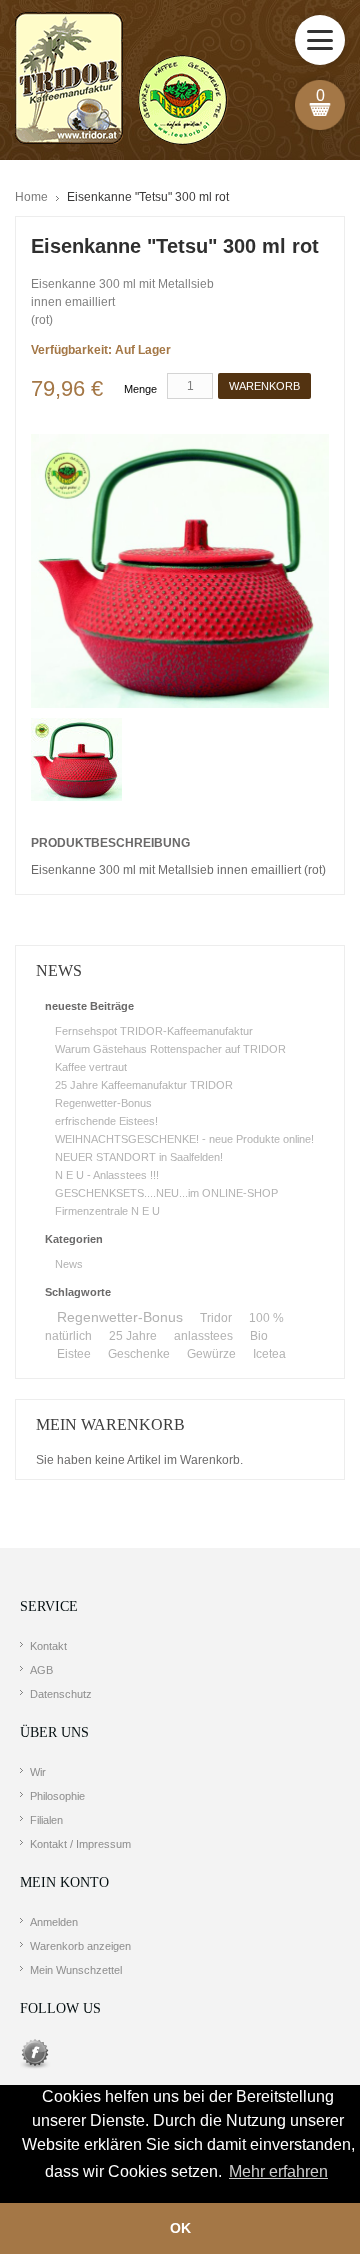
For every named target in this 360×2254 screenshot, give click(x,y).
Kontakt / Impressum (80, 1844)
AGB (41, 1670)
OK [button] (180, 2228)
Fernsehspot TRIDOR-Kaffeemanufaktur (154, 1031)
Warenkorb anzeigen (80, 1946)
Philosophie (57, 1796)
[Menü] (320, 40)
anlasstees (203, 1336)
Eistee (74, 1354)
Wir (38, 1772)
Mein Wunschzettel (76, 1970)
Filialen (46, 1820)
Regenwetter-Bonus (103, 1103)
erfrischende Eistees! (106, 1121)
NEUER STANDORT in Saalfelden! (139, 1157)
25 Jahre (133, 1336)
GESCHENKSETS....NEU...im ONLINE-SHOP (166, 1193)
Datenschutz (61, 1694)
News (69, 1264)
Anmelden (54, 1922)
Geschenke (139, 1354)
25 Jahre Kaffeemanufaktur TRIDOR (144, 1085)
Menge (140, 389)
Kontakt (48, 1646)
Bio (259, 1336)
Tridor (216, 1318)
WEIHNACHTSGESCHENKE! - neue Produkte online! (184, 1139)
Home (31, 197)
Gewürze (211, 1354)
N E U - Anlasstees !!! (107, 1175)
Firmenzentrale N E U (107, 1211)
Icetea (269, 1354)
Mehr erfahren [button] (278, 2171)
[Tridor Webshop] (121, 80)
